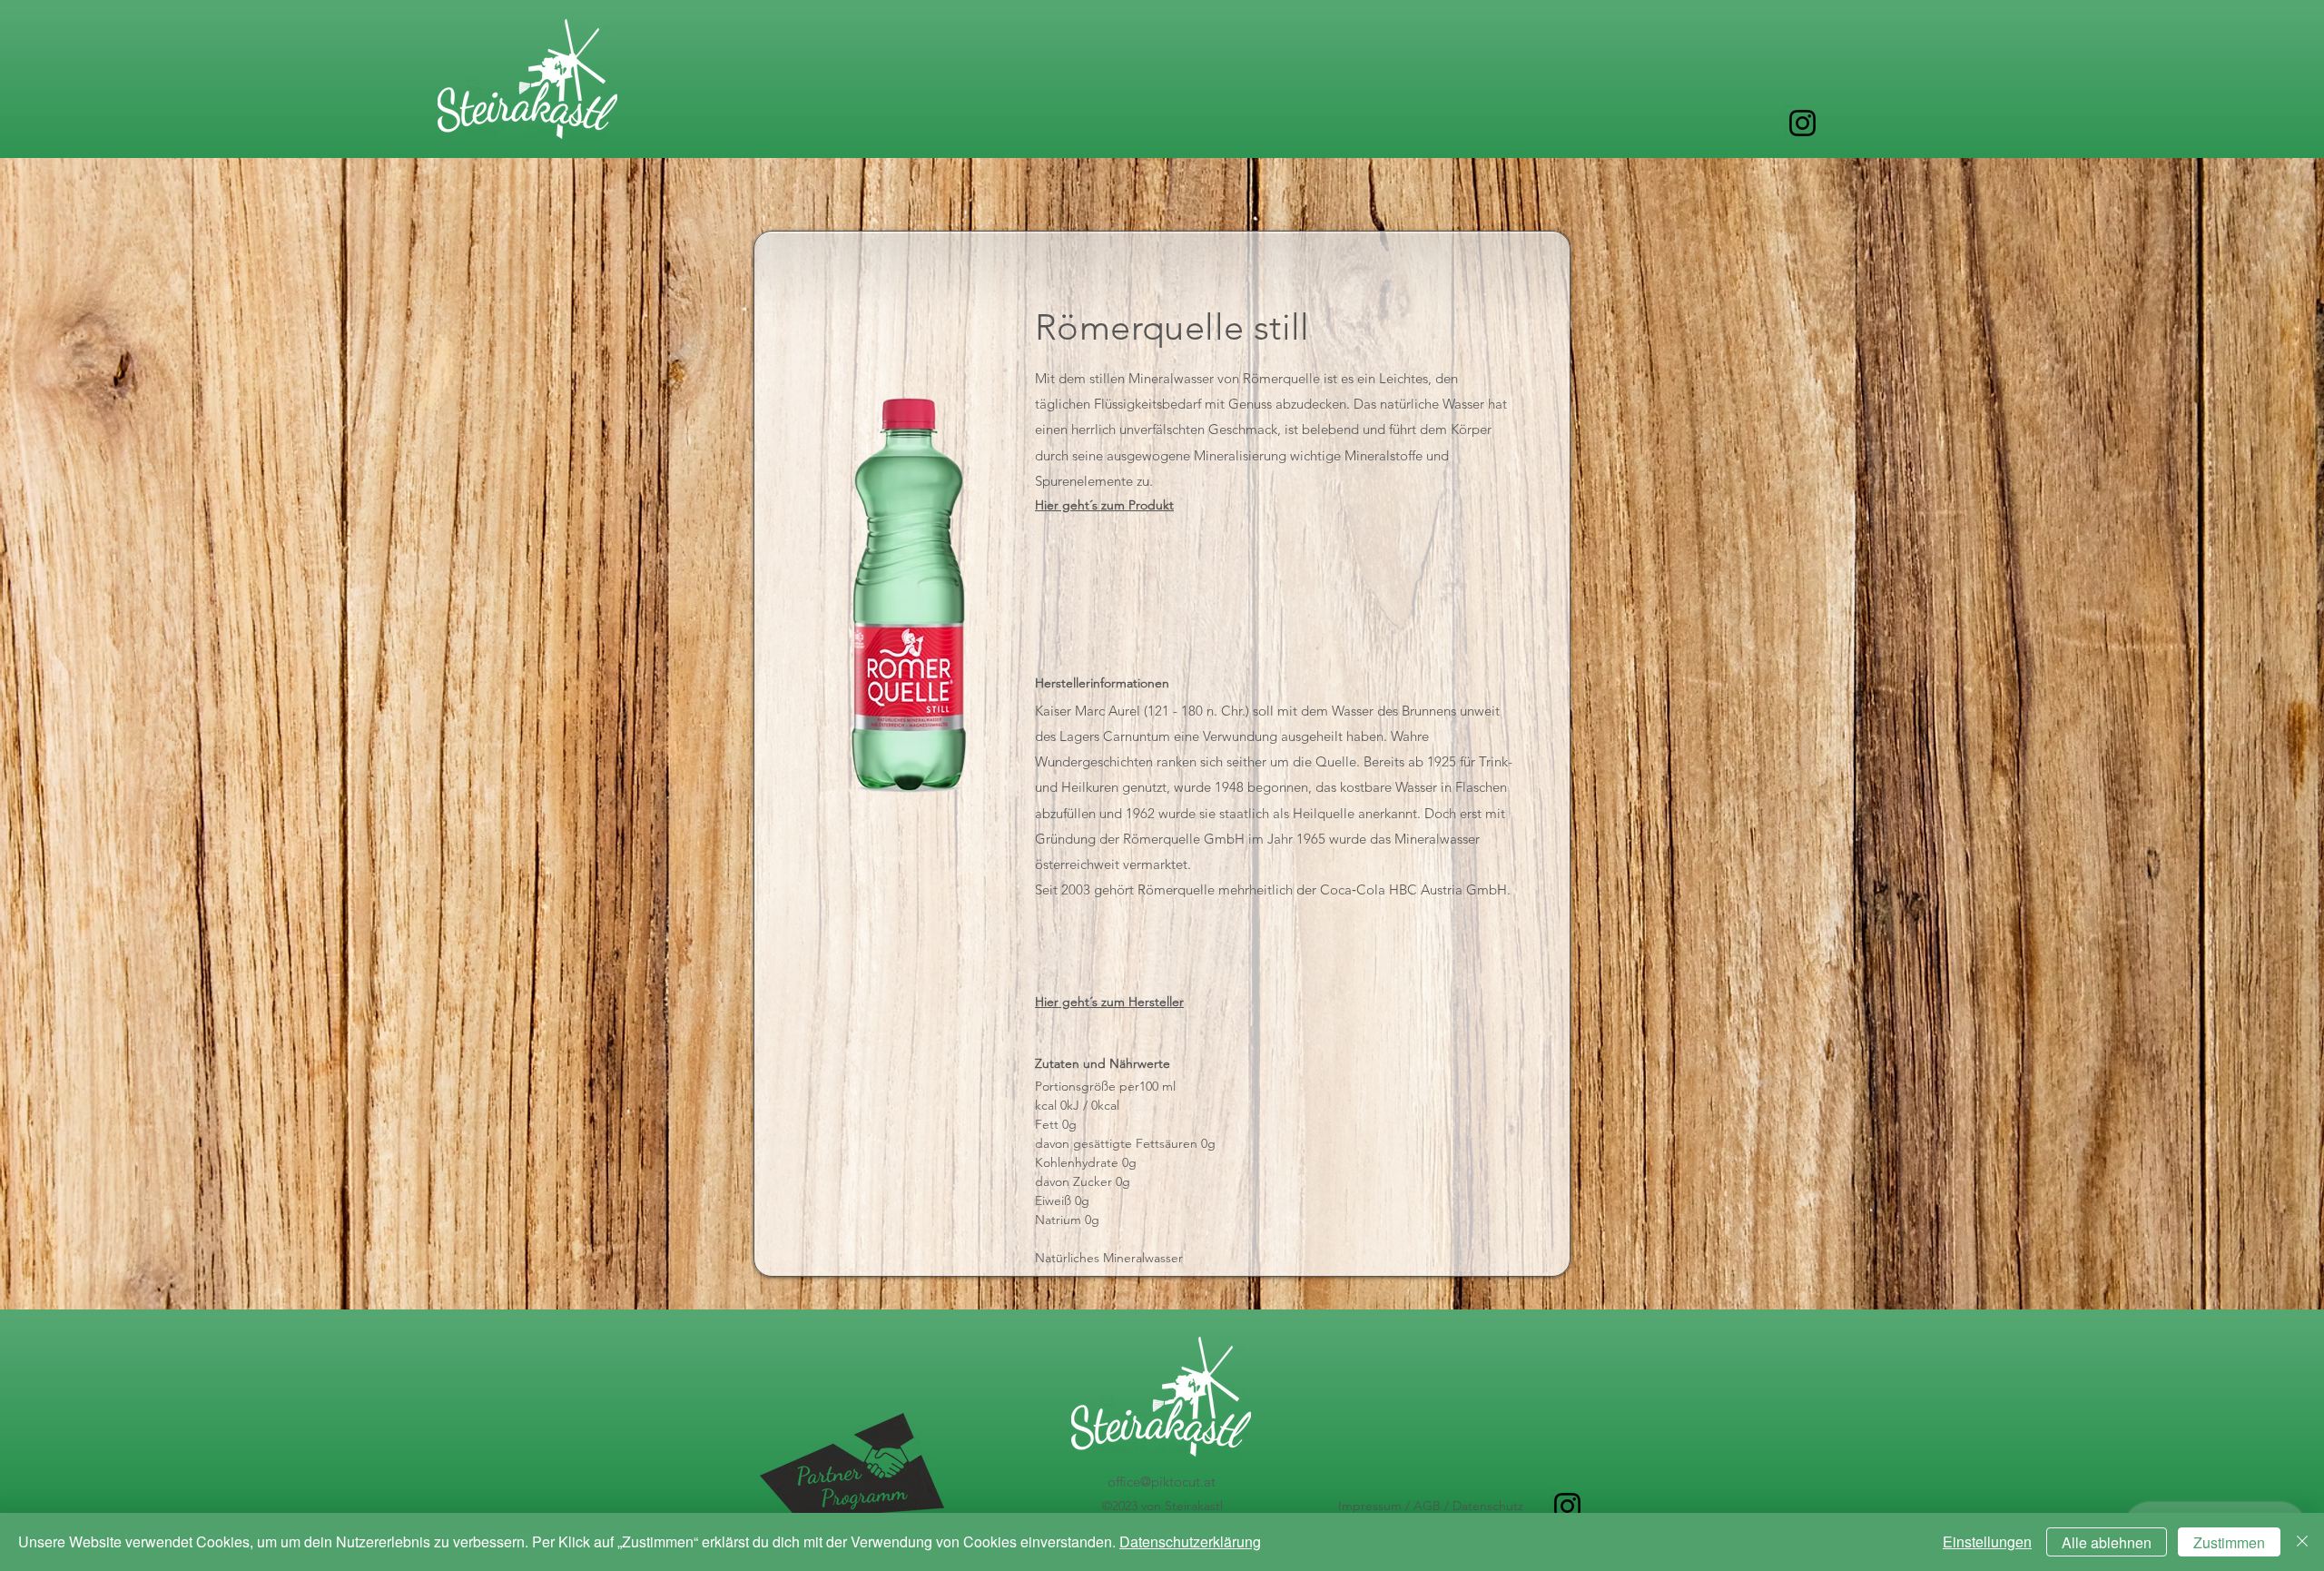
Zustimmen (2229, 1542)
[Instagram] (1802, 123)
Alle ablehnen (2107, 1542)
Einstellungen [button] (1987, 1541)
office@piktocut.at (1162, 1482)
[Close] (2302, 1542)
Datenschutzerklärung (1190, 1541)
